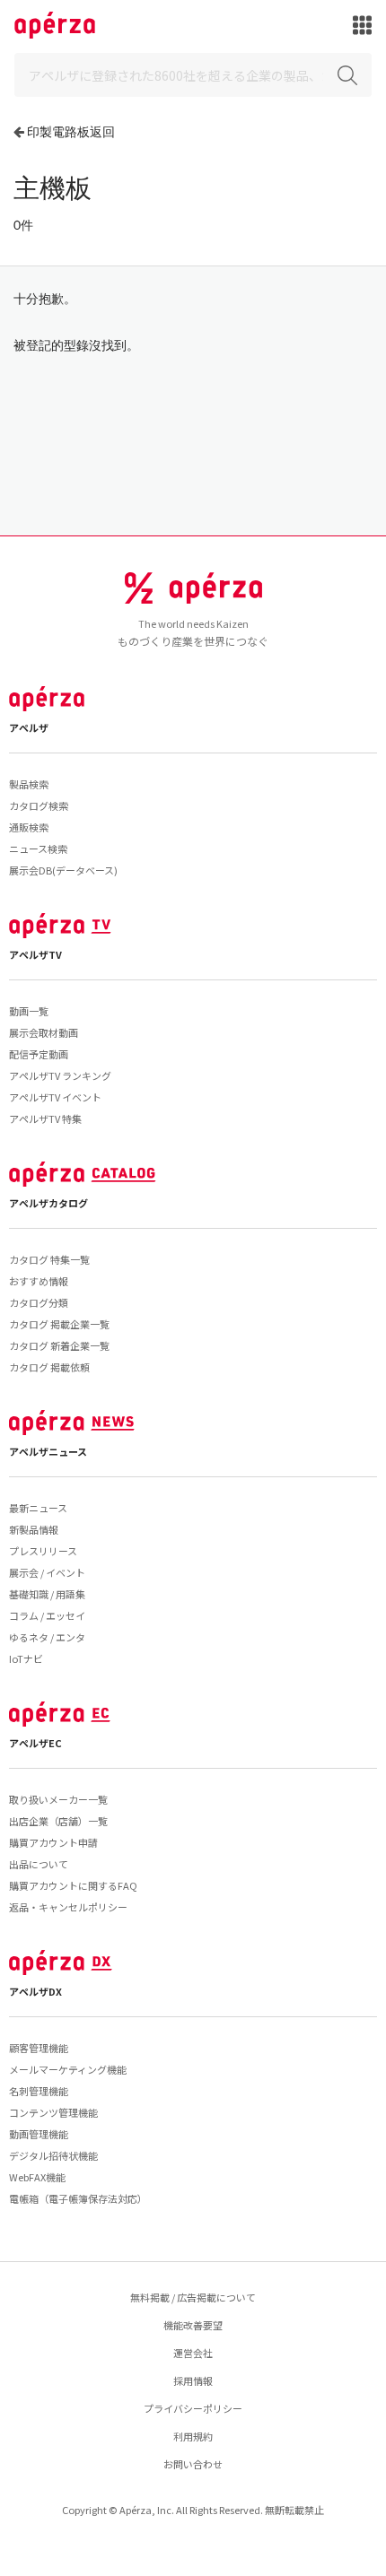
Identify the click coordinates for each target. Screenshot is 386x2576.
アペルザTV (35, 954)
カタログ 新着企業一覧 (59, 1345)
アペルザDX (35, 1991)
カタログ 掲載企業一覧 (59, 1324)
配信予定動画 (39, 1054)
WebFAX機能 (37, 2177)
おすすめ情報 (39, 1281)
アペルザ (29, 727)
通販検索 (29, 827)
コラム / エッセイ (47, 1615)
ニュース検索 (38, 849)
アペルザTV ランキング (60, 1075)
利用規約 (193, 2436)
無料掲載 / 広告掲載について (193, 2297)
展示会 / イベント (47, 1572)
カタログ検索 (39, 805)
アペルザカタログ (48, 1203)
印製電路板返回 (71, 131)
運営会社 (193, 2353)
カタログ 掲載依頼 (49, 1367)
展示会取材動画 (44, 1032)
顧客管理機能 (39, 2048)
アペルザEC (35, 1743)
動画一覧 (29, 1011)
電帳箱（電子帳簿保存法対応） (78, 2198)
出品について (39, 1864)
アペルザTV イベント (55, 1097)
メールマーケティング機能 (68, 2069)
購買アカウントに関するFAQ (73, 1885)
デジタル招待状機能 (53, 2155)
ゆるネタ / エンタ (47, 1637)
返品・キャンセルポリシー (68, 1907)
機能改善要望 (193, 2325)
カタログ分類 (39, 1302)
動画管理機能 (39, 2134)
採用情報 (193, 2380)
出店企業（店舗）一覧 (58, 1821)
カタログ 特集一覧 (49, 1259)
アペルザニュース (48, 1451)
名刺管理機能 (39, 2091)
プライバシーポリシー (193, 2408)
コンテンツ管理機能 (53, 2112)
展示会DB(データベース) (63, 870)
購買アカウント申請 (53, 1842)
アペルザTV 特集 (45, 1118)
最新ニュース (38, 1508)
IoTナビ (26, 1658)
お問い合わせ (193, 2464)
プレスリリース (43, 1551)
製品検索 (29, 784)
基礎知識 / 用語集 (47, 1594)
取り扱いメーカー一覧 (58, 1799)
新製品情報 (34, 1529)
